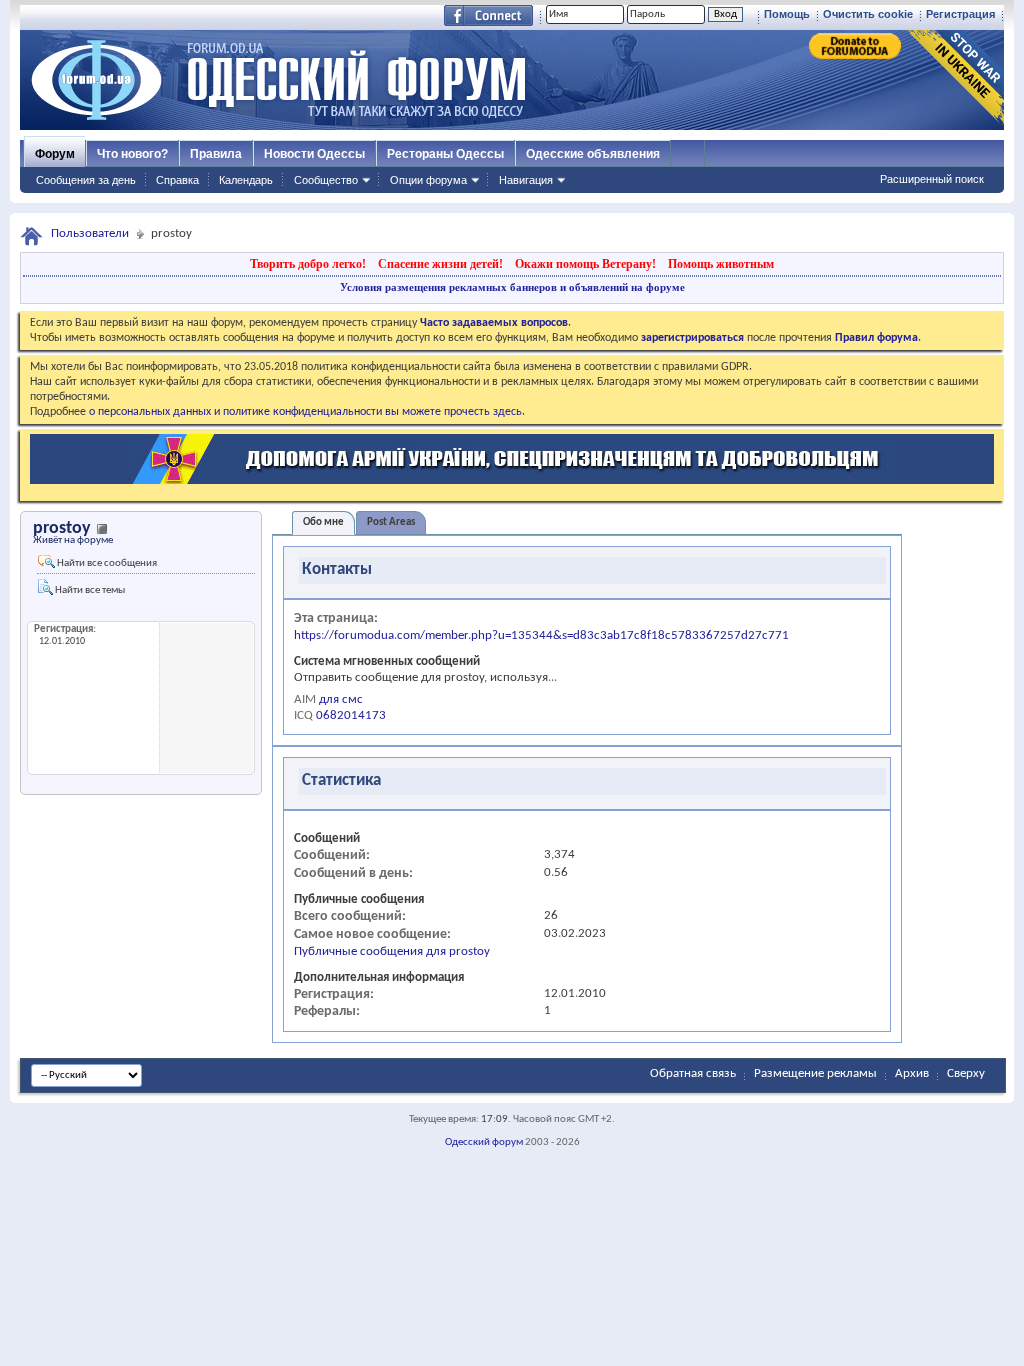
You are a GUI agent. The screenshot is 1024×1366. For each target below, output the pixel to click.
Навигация (526, 180)
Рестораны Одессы (445, 154)
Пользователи (90, 233)
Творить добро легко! (308, 264)
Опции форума (428, 180)
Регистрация (960, 14)
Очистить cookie (868, 14)
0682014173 (351, 715)
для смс (341, 699)
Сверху (966, 1073)
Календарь (246, 180)
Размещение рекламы (815, 1073)
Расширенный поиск (932, 179)
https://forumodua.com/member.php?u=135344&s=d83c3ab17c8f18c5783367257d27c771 (541, 635)
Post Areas (391, 522)
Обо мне (323, 522)
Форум (55, 154)
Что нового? (132, 154)
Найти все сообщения (106, 563)
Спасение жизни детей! (440, 264)
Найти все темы (89, 590)
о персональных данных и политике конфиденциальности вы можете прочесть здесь (305, 412)
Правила (216, 154)
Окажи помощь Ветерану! (585, 264)
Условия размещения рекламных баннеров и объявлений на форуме (512, 287)
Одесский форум (484, 1142)
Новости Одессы (314, 154)
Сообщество (326, 180)
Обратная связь (693, 1073)
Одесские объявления (593, 154)
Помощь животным (721, 264)
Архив (912, 1073)
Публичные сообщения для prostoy (392, 951)
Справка (177, 180)
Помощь (787, 14)
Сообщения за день (86, 180)
